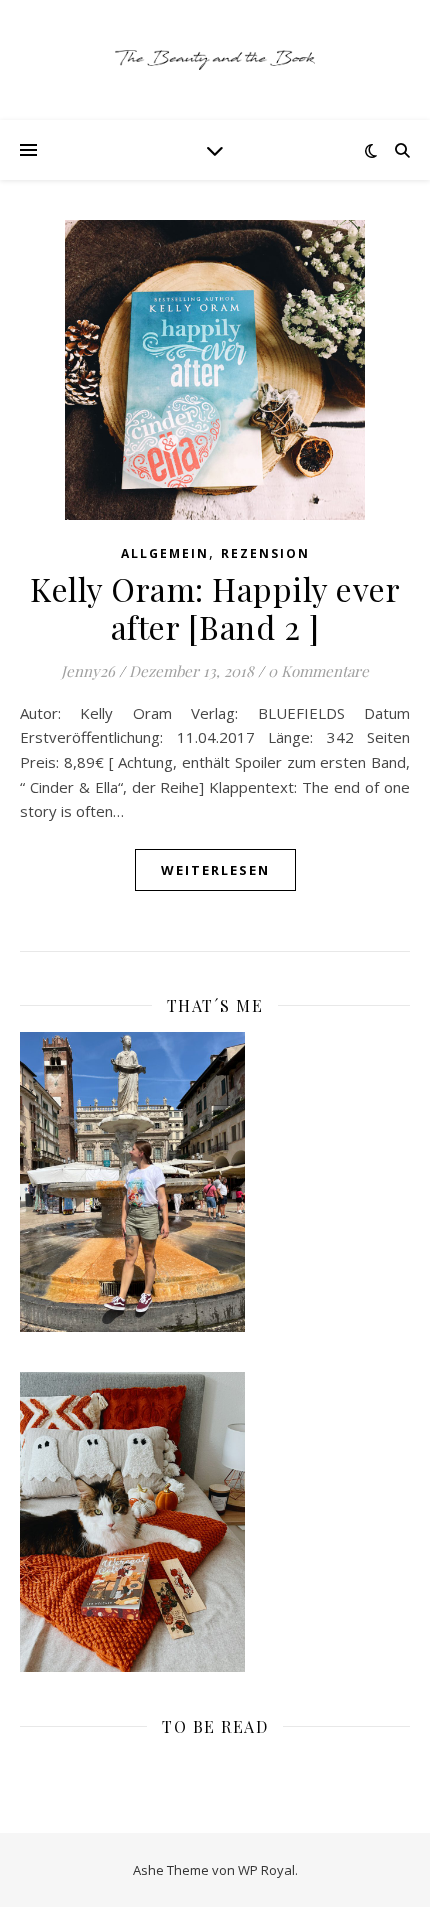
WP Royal (266, 1870)
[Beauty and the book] (215, 60)
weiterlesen (215, 870)
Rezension (265, 553)
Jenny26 (88, 671)
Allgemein (165, 553)
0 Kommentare (318, 671)
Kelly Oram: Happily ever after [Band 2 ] (215, 607)
